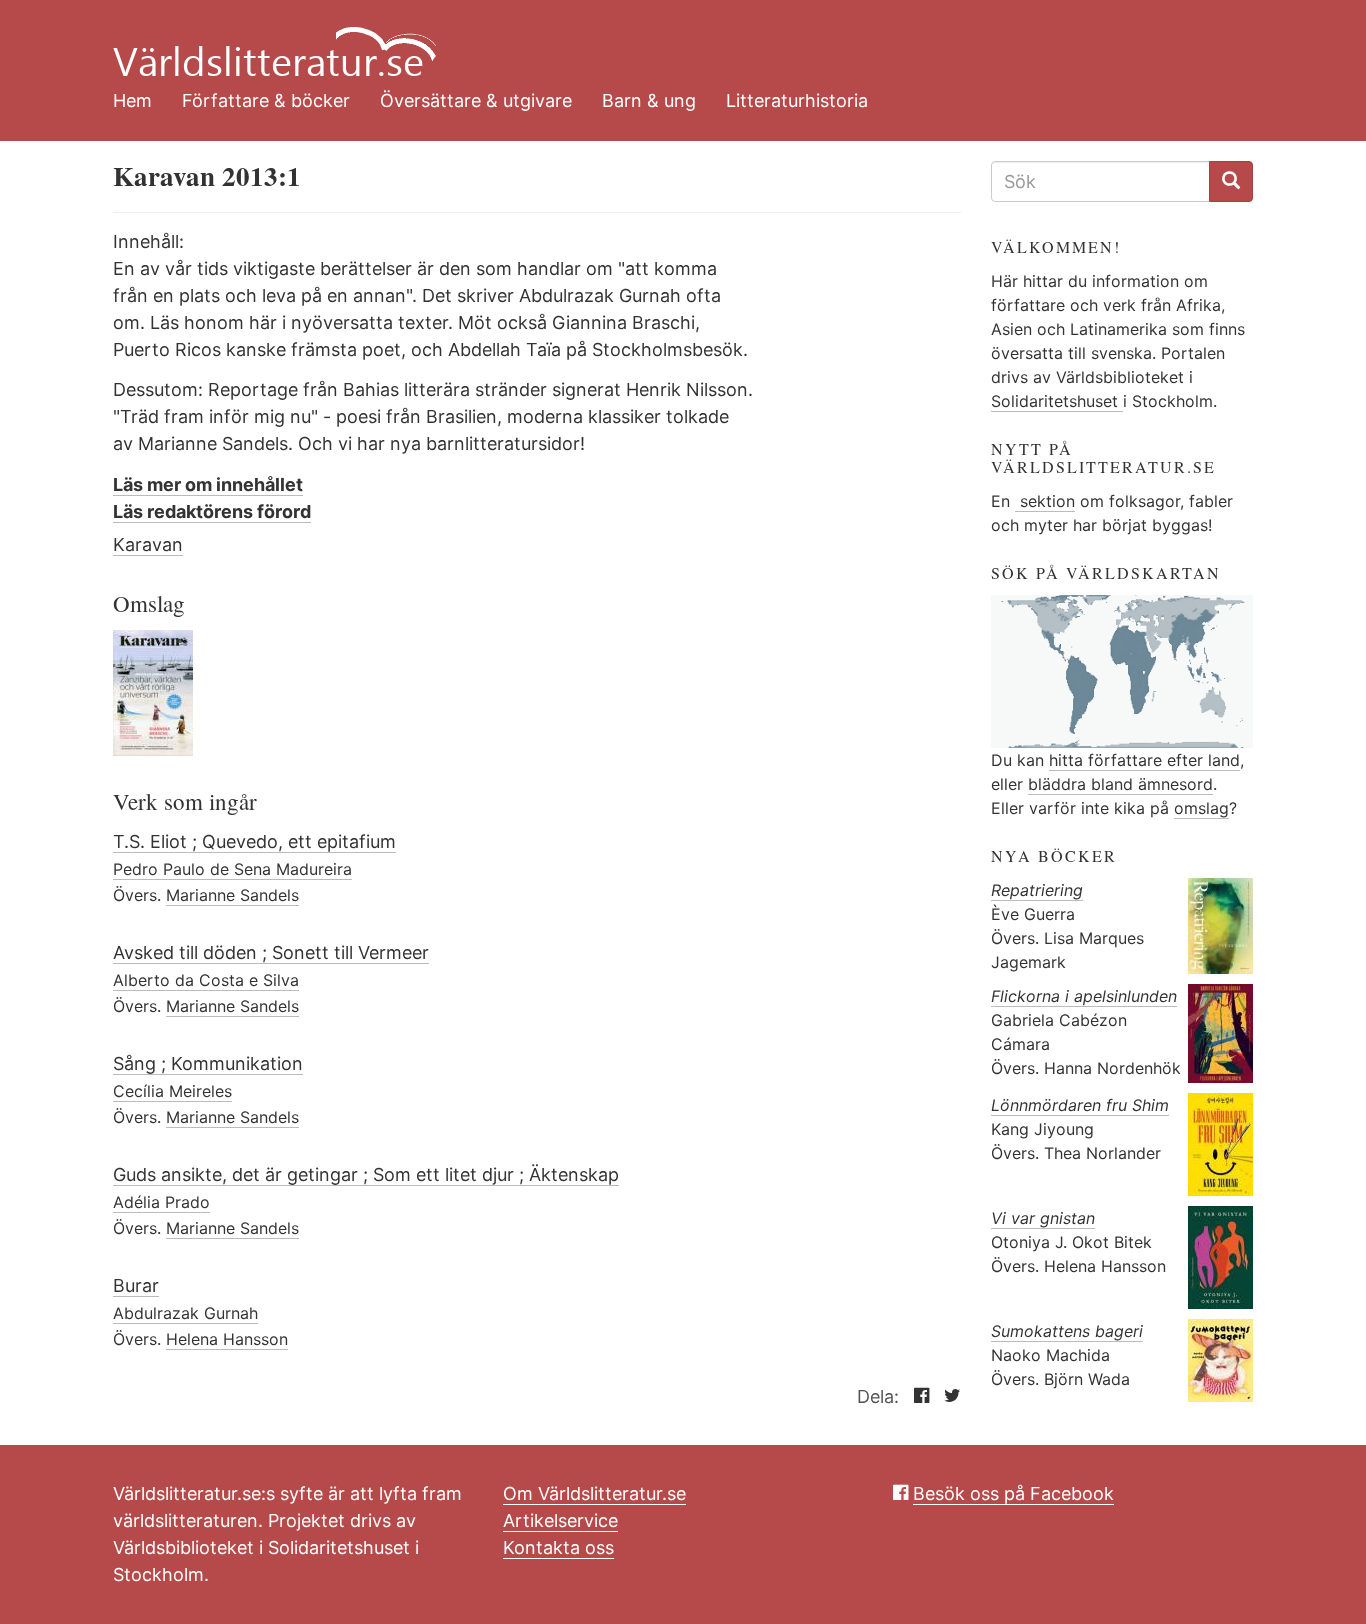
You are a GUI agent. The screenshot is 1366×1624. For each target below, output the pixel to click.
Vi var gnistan (1043, 1218)
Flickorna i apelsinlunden (1084, 996)
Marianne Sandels (232, 895)
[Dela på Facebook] (916, 1396)
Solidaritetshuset (1057, 401)
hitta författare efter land (1144, 760)
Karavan (148, 544)
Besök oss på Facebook (1013, 1493)
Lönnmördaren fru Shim (1080, 1105)
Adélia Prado (161, 1202)
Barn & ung (649, 100)
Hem (132, 100)
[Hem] (668, 40)
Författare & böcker (266, 100)
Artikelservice (560, 1520)
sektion (1045, 501)
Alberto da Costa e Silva (206, 980)
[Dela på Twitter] (947, 1396)
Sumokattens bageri (1067, 1331)
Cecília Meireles (172, 1091)
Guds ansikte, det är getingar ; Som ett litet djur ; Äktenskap (366, 1174)
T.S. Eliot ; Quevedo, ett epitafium (254, 841)
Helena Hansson (227, 1339)
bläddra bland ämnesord (1120, 784)
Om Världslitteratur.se (594, 1493)
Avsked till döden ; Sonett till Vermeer (271, 952)
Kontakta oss (558, 1547)
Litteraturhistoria (797, 100)
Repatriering (1037, 890)
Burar (136, 1285)
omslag (1201, 808)
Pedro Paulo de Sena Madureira (232, 869)
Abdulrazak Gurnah (185, 1313)
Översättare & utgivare (476, 100)
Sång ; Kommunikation (208, 1063)
